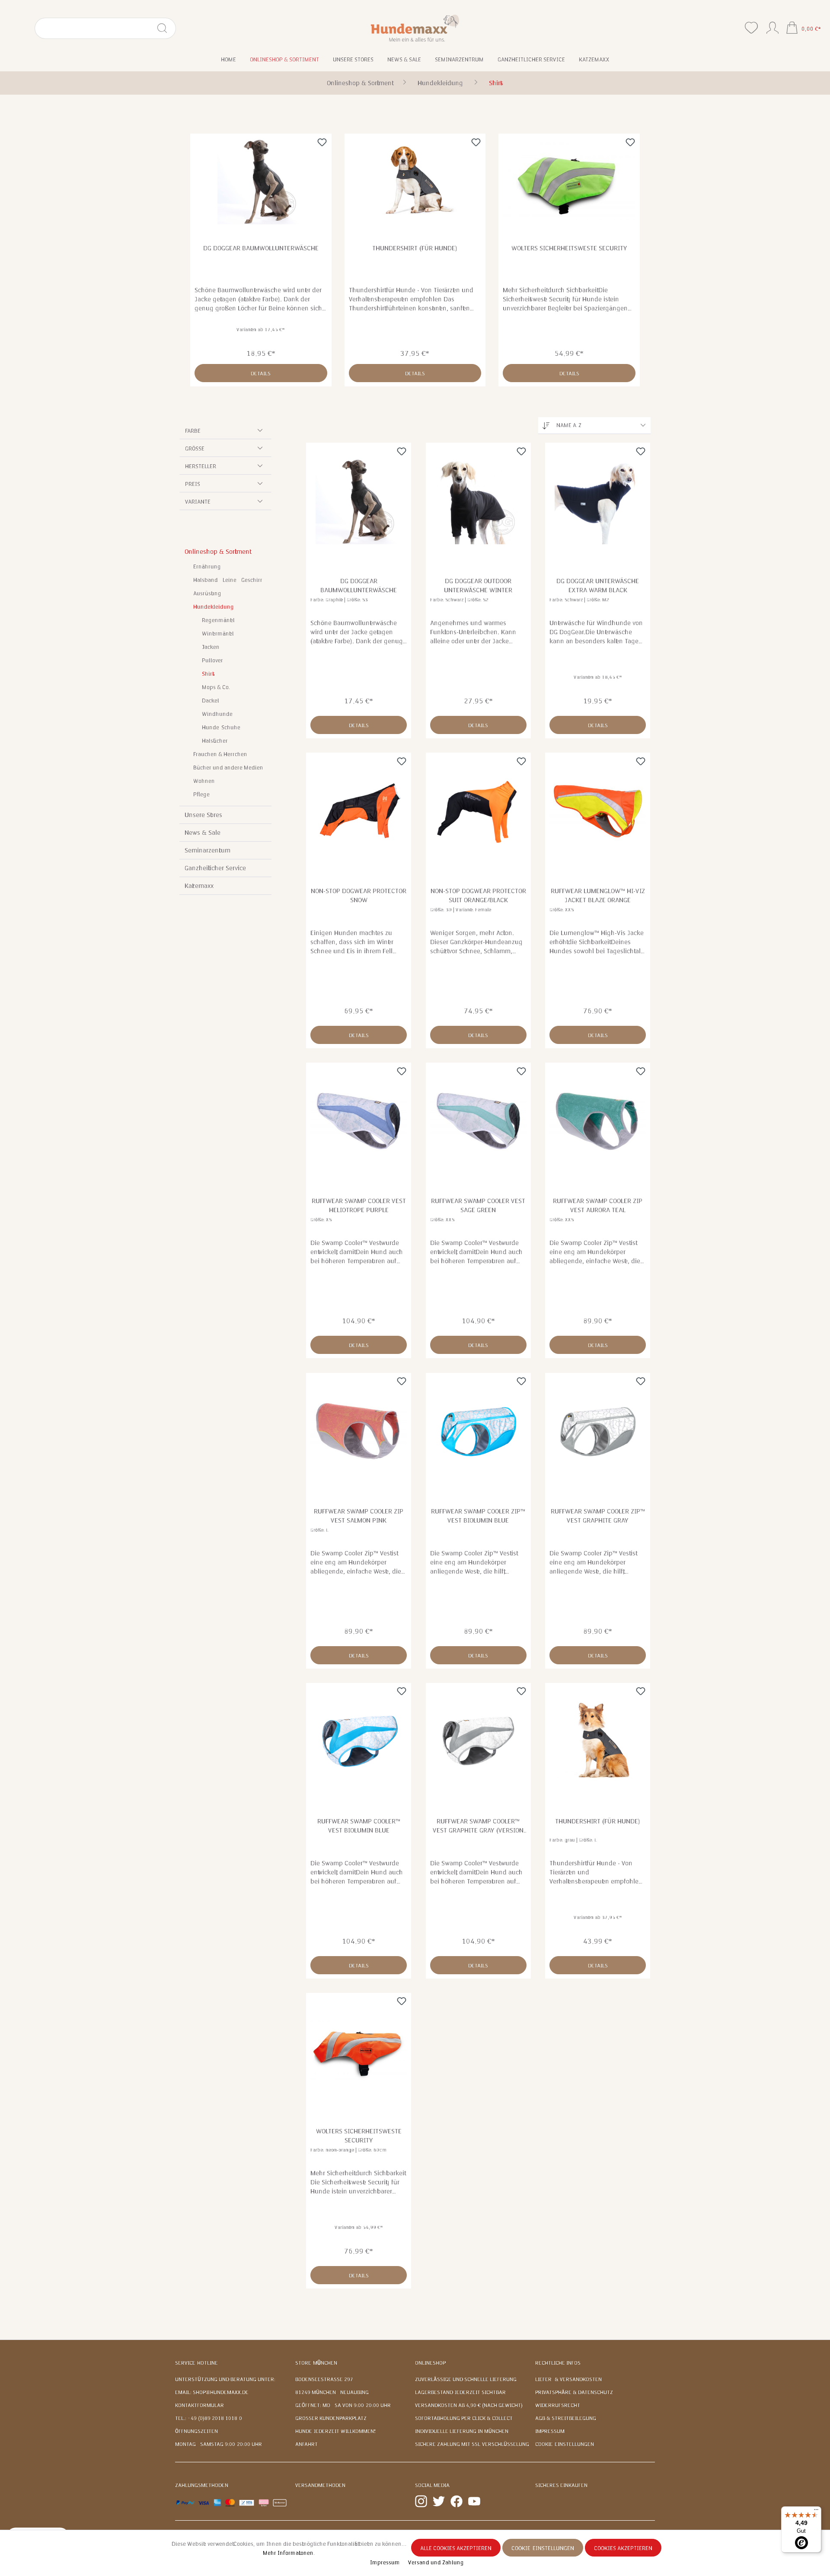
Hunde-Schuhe (221, 728)
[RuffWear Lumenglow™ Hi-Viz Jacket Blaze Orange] (598, 811)
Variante (198, 502)
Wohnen (204, 781)
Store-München (316, 2363)
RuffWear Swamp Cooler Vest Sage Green (478, 1205)
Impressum (550, 2431)
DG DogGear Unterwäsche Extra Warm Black (598, 586)
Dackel (211, 701)
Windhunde (217, 714)
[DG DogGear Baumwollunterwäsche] (261, 181)
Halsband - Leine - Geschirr (228, 580)
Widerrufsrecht (558, 2405)
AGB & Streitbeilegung (566, 2418)
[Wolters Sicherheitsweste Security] (569, 181)
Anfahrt (306, 2444)
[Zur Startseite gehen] (415, 28)
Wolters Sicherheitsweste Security (569, 248)
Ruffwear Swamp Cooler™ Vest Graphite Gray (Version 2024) (478, 1826)
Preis (193, 484)
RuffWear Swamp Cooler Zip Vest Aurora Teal (598, 1205)
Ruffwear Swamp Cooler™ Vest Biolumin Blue (359, 1826)
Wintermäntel (218, 634)
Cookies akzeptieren (623, 2548)
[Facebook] (456, 2501)
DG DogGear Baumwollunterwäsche (261, 248)
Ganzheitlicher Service (215, 868)
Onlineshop (430, 2363)
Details (261, 373)
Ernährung (207, 567)
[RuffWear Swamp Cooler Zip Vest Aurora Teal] (598, 1121)
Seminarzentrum (207, 850)
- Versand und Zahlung (434, 2563)
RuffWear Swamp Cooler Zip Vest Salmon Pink (359, 1516)
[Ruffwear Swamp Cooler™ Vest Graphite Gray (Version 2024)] (478, 1741)
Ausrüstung (207, 594)
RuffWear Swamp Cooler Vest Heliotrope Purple (359, 1205)
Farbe (193, 431)
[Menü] (816, 2512)
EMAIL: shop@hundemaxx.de (212, 2392)
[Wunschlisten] (751, 28)
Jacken (211, 647)
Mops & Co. (216, 687)
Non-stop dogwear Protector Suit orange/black (478, 895)
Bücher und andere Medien (228, 768)
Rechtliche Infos (558, 2363)
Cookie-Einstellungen (565, 2444)
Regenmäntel (218, 620)
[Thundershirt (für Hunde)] (415, 181)
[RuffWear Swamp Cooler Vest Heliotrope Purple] (359, 1121)
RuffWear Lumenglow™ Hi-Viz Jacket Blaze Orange (598, 895)
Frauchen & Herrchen (220, 754)
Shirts (208, 674)
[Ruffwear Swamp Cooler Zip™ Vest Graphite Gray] (598, 1431)
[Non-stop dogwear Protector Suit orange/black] (478, 811)
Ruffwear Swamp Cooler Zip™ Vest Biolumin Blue (478, 1516)
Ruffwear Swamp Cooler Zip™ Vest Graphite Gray (598, 1516)
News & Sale (203, 833)
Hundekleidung (214, 607)
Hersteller (201, 466)
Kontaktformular (200, 2405)
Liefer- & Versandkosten (568, 2379)
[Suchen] (166, 28)
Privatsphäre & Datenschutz (574, 2392)
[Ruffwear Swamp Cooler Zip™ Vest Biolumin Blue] (478, 1431)
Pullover (212, 661)
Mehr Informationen (288, 2553)
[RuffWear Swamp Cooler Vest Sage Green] (478, 1121)
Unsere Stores (203, 815)
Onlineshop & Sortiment (217, 552)
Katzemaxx (199, 886)
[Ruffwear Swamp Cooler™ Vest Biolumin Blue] (359, 1741)
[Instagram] (421, 2501)
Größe (195, 449)
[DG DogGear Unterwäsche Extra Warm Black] (598, 501)
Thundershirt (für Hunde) (415, 248)
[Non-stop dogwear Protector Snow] (359, 811)
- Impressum (384, 2563)
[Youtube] (474, 2501)
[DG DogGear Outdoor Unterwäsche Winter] (478, 501)
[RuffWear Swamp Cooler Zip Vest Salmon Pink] (359, 1431)
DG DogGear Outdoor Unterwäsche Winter (478, 586)
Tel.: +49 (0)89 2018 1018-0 (209, 2418)
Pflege (201, 795)
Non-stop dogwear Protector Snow (359, 895)
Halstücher (215, 741)
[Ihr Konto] (773, 26)
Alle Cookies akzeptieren (456, 2548)
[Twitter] (439, 2501)
